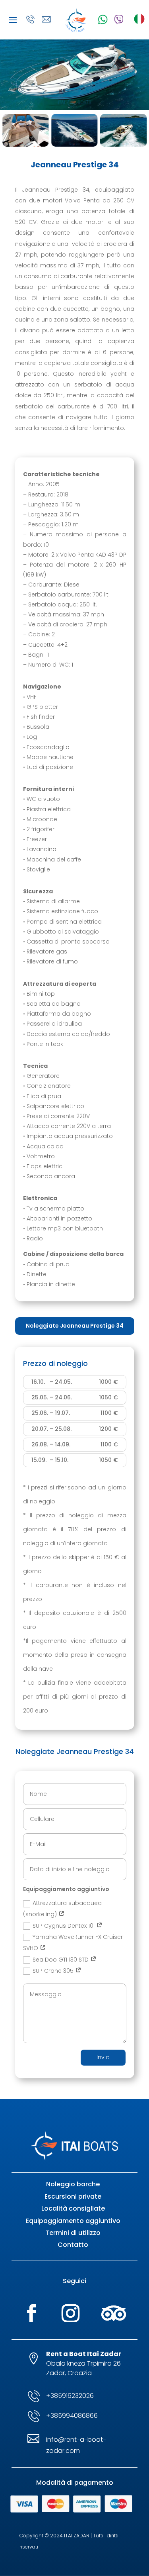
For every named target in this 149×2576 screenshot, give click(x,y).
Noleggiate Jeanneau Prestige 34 (75, 1326)
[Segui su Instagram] (71, 2313)
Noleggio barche (73, 2184)
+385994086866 (72, 2416)
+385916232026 (70, 2396)
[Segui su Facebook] (32, 2313)
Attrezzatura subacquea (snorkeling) (62, 1909)
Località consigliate (73, 2208)
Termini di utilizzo (73, 2233)
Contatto (73, 2245)
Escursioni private (73, 2196)
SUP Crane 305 (54, 1971)
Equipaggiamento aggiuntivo (73, 2221)
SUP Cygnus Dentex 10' (64, 1926)
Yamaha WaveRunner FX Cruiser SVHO (73, 1942)
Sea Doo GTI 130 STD (61, 1960)
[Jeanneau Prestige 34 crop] (74, 108)
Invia (103, 2057)
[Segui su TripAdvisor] (114, 2313)
